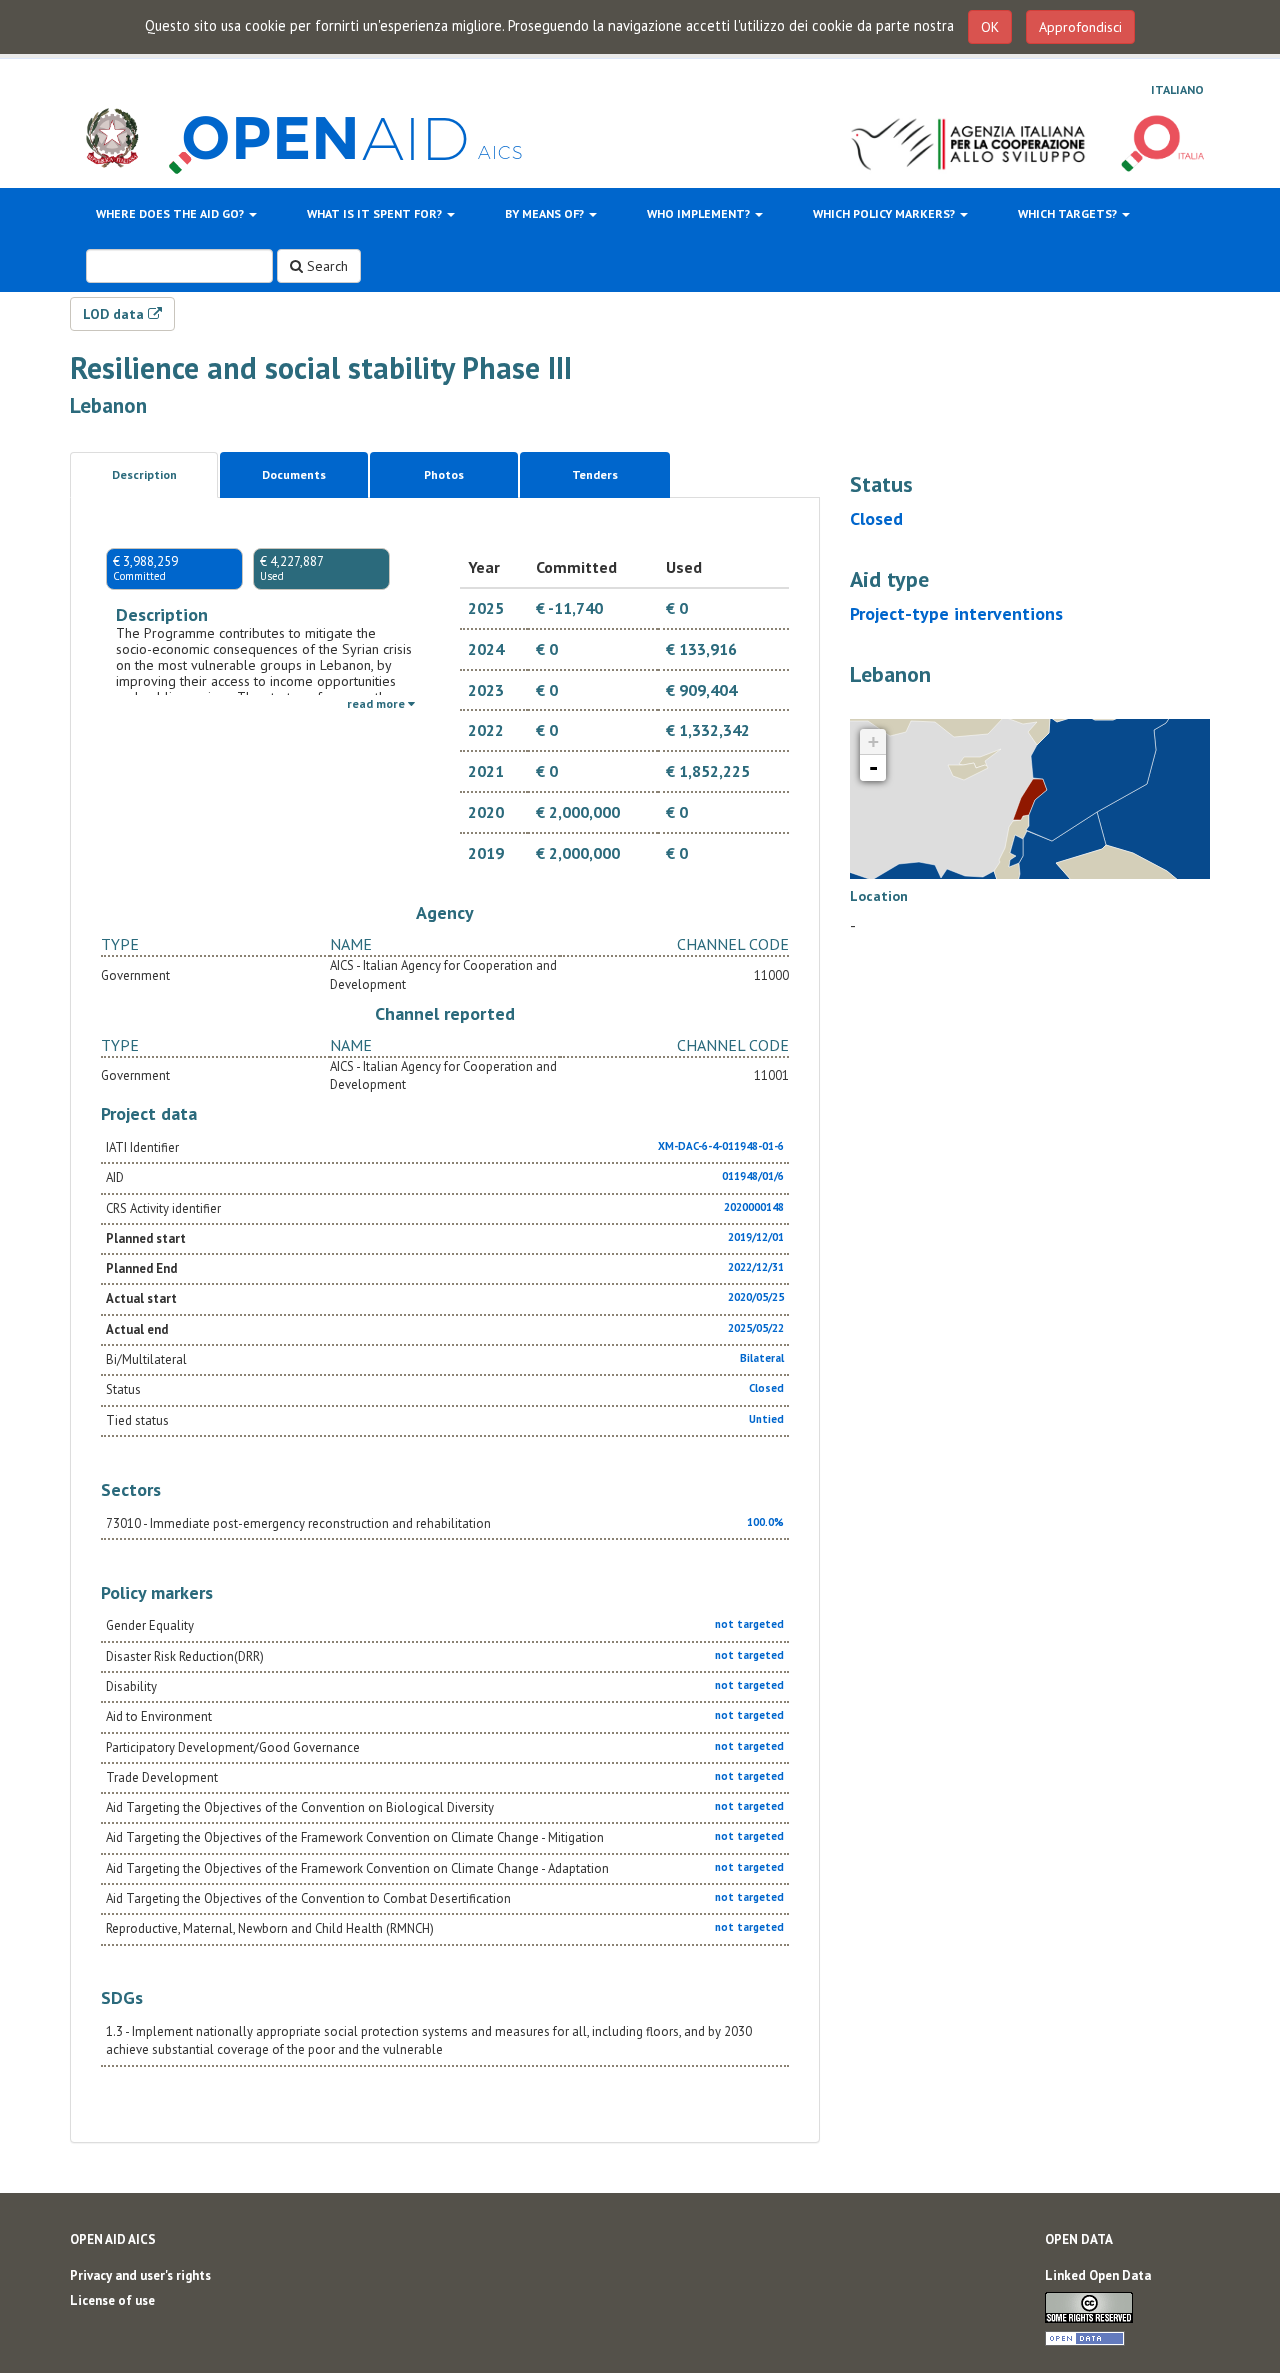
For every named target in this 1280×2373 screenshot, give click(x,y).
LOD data (115, 314)
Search (325, 266)
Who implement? (700, 213)
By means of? (546, 213)
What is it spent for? (376, 213)
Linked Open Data (1098, 2275)
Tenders (595, 474)
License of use (112, 2300)
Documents (294, 474)
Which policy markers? (885, 213)
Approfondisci (1080, 27)
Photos (444, 474)
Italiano (1177, 89)
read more (377, 703)
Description (144, 474)
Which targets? (1069, 213)
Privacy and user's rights (140, 2275)
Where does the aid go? (171, 213)
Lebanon (108, 405)
